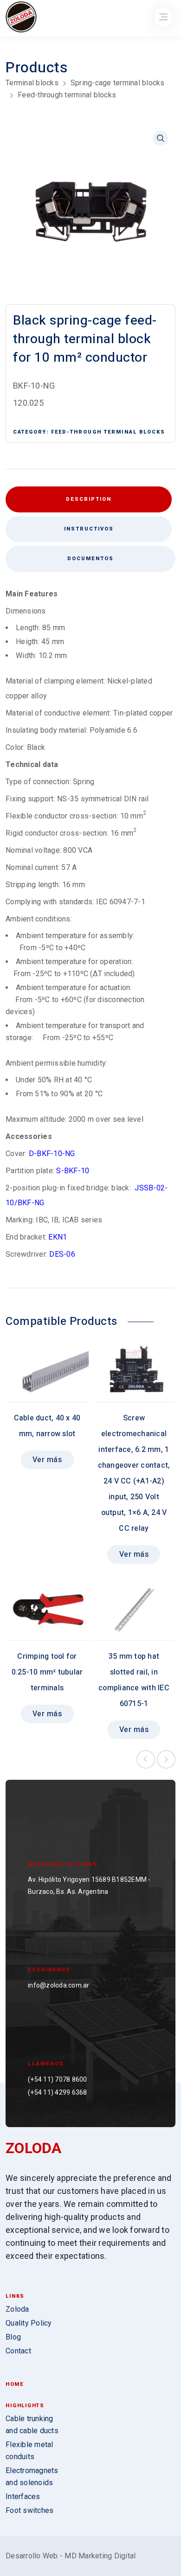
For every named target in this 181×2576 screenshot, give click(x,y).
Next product (166, 1759)
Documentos (90, 559)
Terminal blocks (32, 83)
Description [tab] (89, 499)
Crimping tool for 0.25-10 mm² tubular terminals (47, 1672)
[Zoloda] (21, 18)
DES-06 (62, 1254)
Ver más (47, 1460)
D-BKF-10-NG (52, 1154)
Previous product (146, 1759)
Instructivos (89, 529)
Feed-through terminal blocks (67, 95)
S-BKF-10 (73, 1171)
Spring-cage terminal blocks (118, 83)
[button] (161, 138)
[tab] (89, 529)
